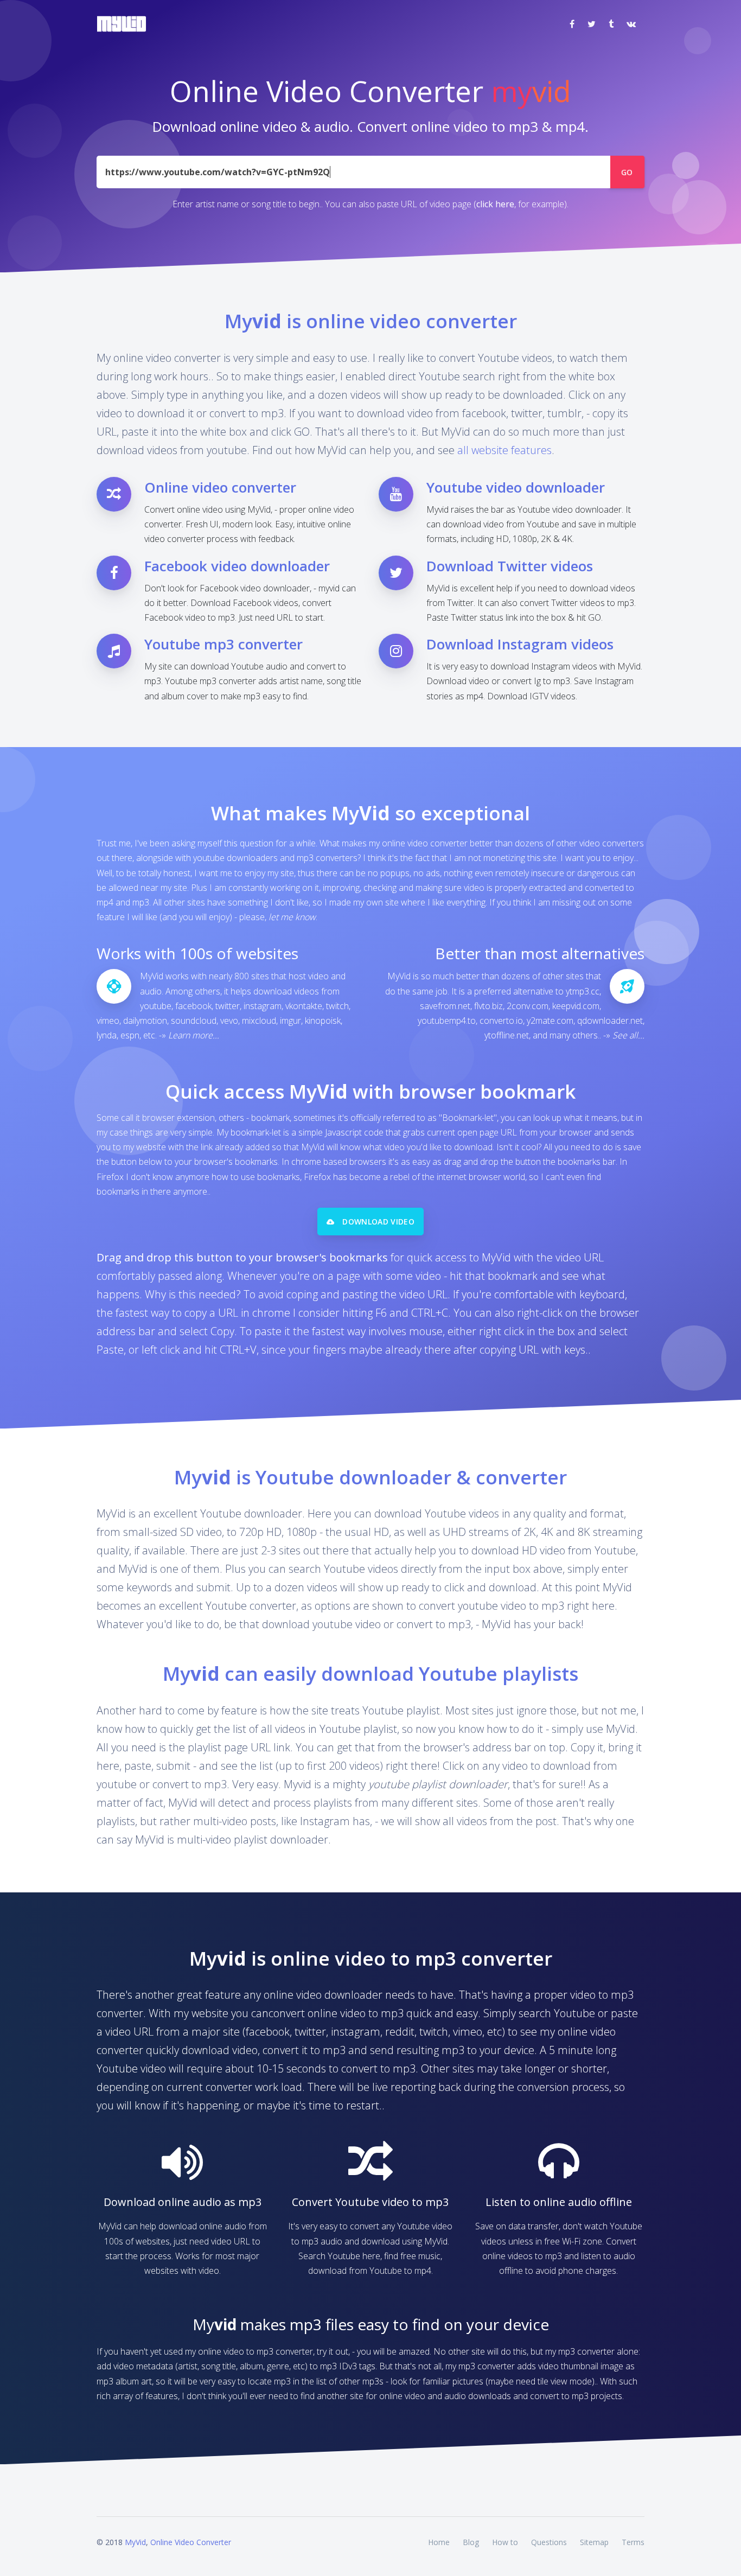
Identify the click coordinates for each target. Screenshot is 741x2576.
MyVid (135, 2542)
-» (189, 1035)
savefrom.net (445, 1006)
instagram (263, 1006)
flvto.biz (488, 1006)
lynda (107, 1035)
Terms (633, 2542)
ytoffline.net (507, 1035)
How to (505, 2542)
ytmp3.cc (583, 991)
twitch (337, 1006)
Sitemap (594, 2542)
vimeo (108, 1021)
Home (439, 2542)
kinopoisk (323, 1021)
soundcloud (194, 1021)
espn (130, 1035)
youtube (156, 1006)
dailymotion (145, 1021)
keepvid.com (576, 1006)
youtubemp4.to (447, 1021)
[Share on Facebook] (572, 24)
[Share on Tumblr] (611, 24)
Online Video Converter (191, 2542)
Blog (471, 2542)
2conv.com (528, 1006)
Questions (549, 2542)
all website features (504, 450)
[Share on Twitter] (592, 24)
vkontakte (304, 1006)
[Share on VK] (631, 24)
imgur (290, 1021)
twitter (228, 1006)
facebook (193, 1006)
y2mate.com (550, 1021)
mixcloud (259, 1021)
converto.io (501, 1021)
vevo (229, 1021)
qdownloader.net (610, 1021)
